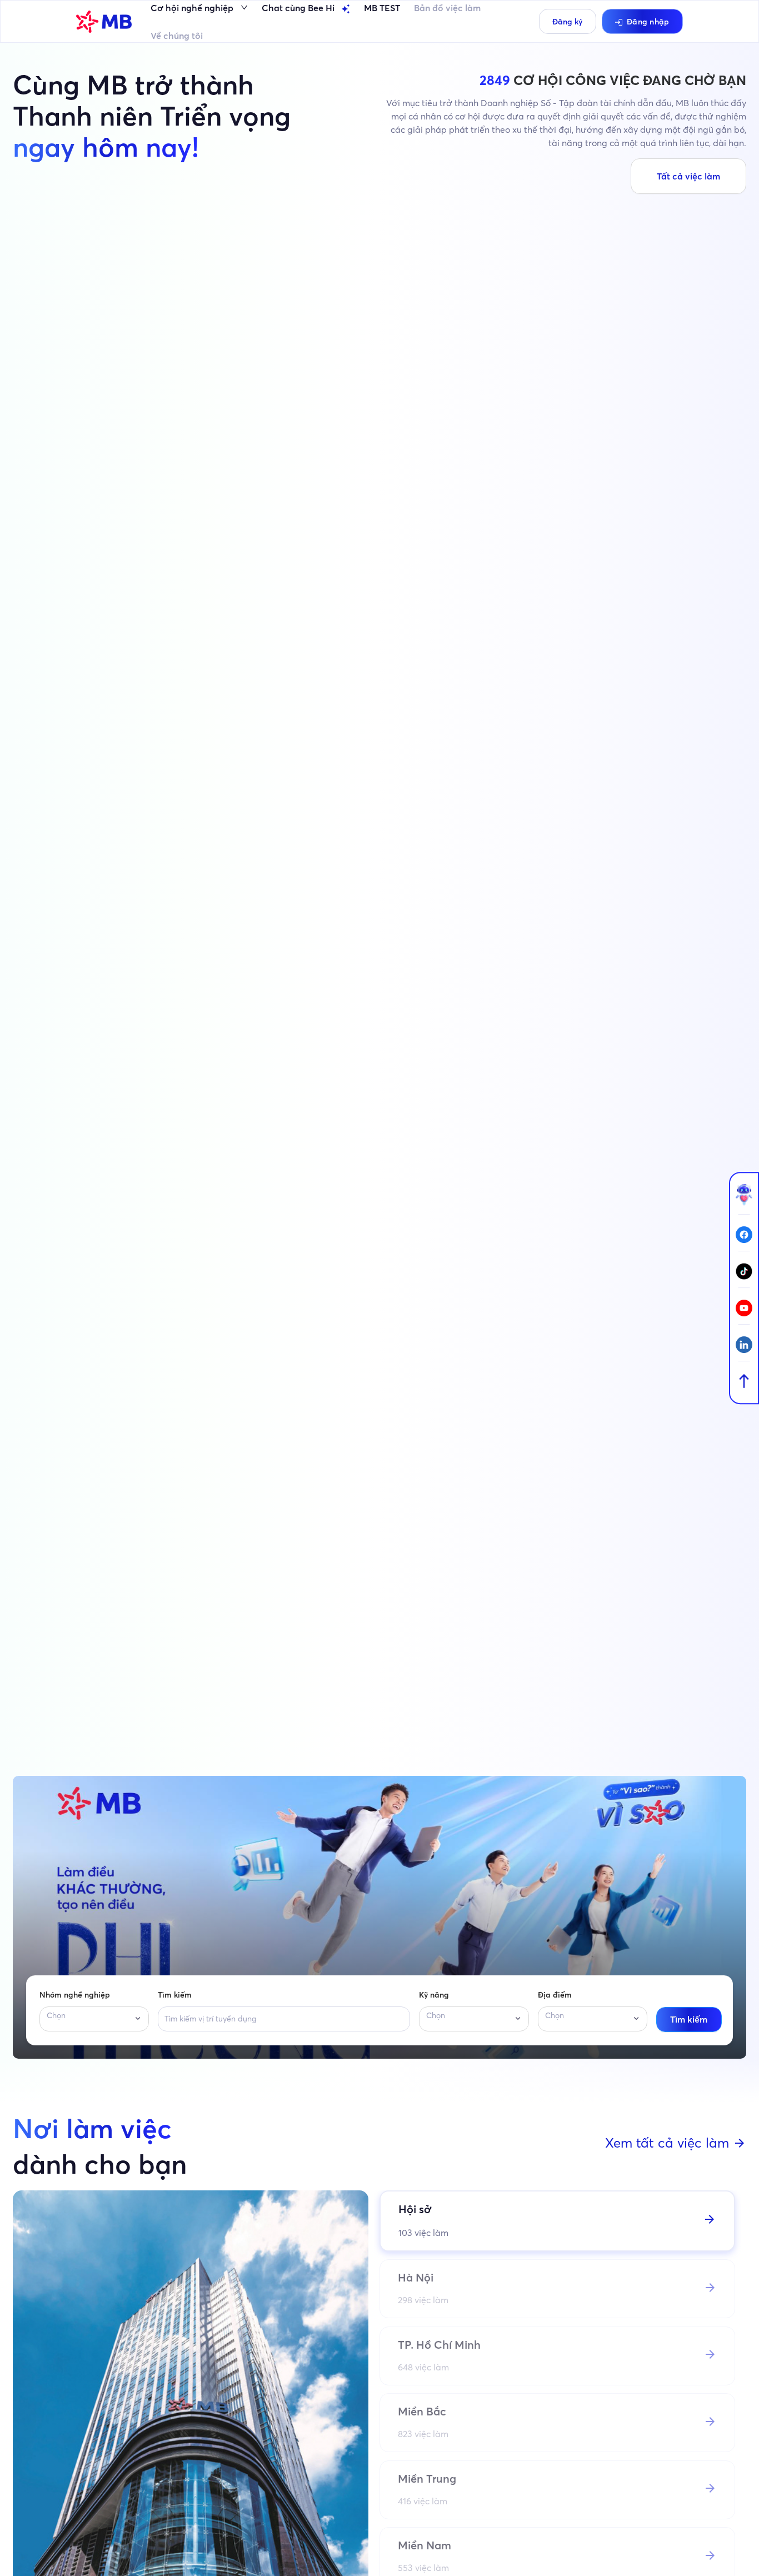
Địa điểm (555, 1995)
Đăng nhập (648, 22)
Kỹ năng (434, 1995)
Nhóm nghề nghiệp (75, 1995)
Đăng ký (567, 22)
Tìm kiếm (175, 1995)
